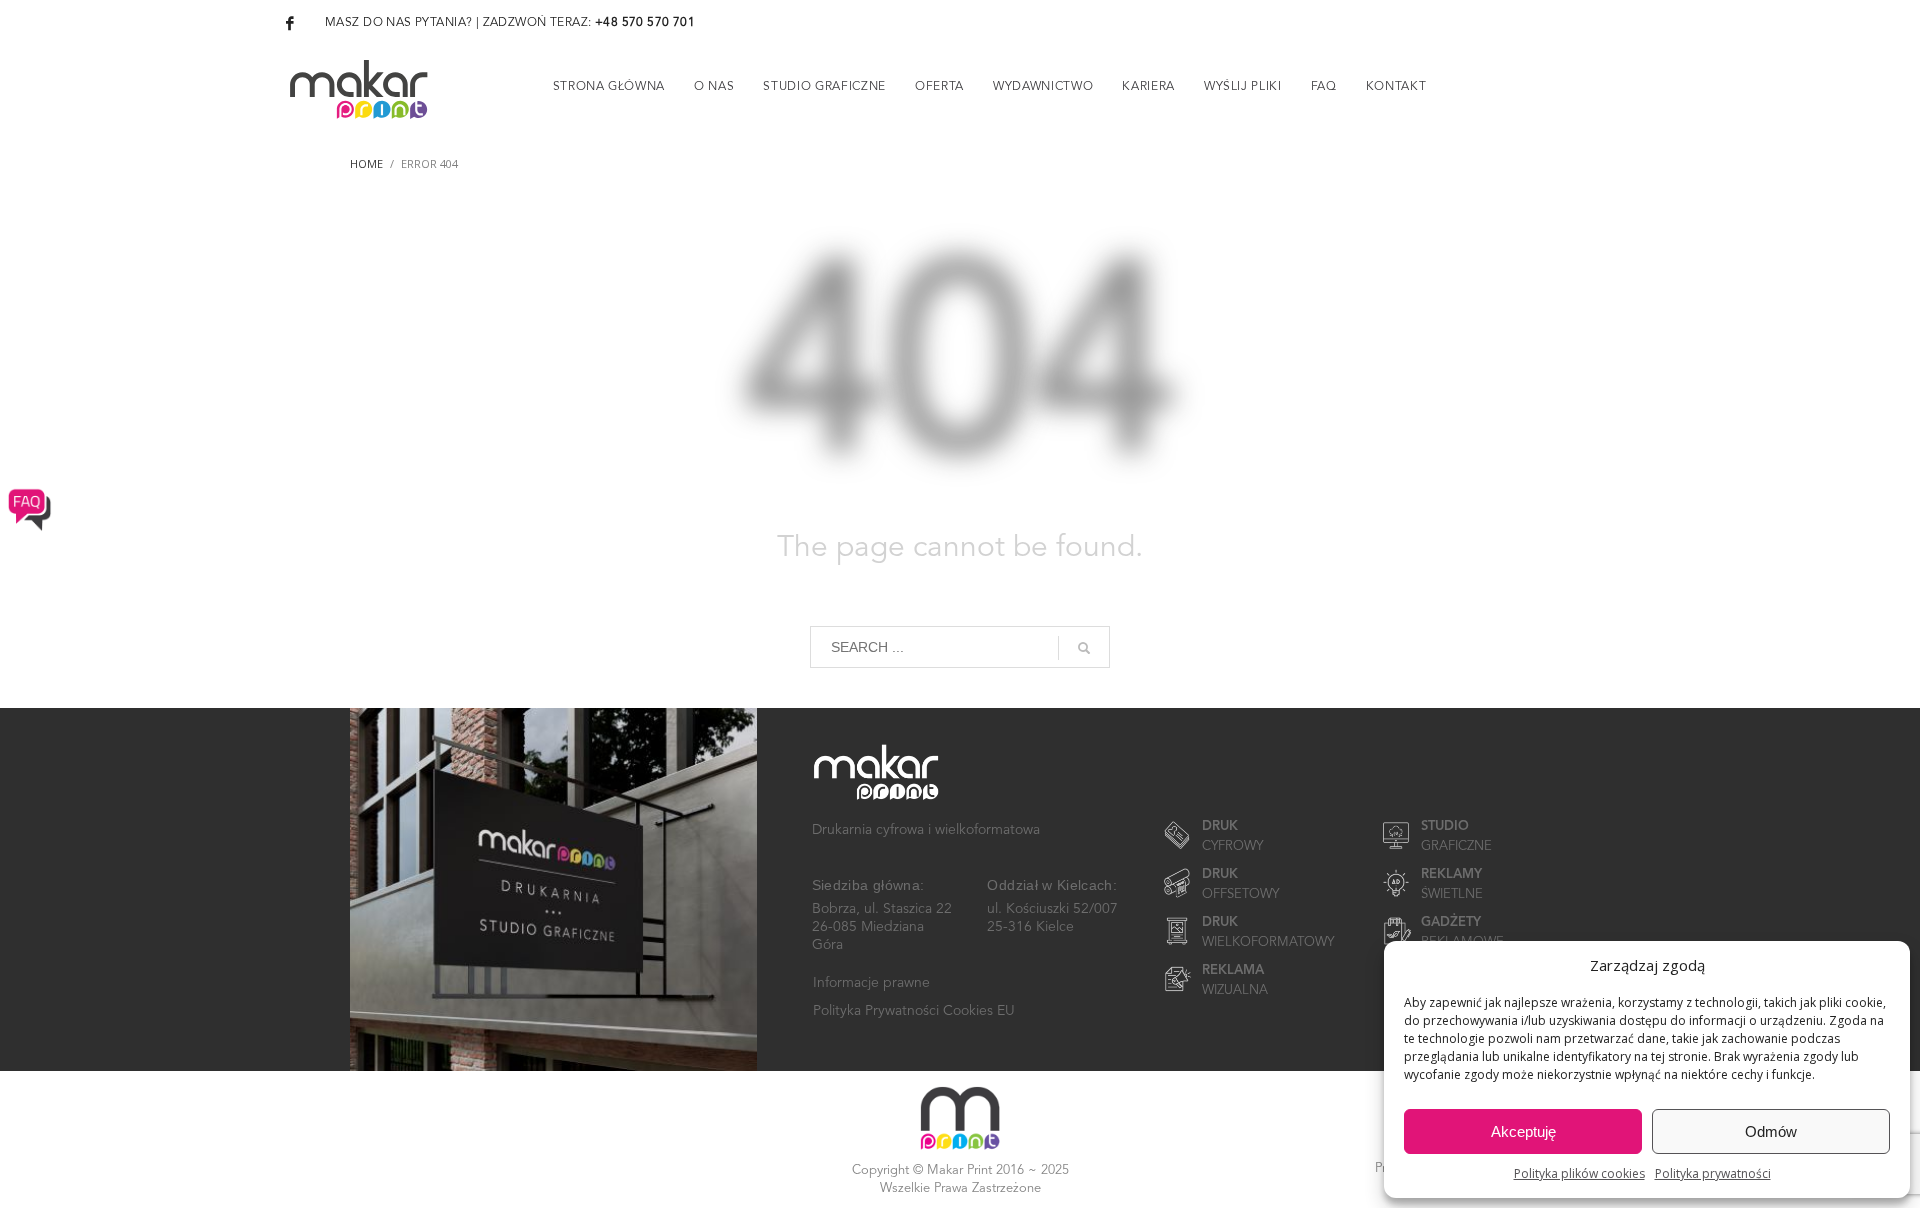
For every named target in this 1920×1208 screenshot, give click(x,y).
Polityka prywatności (1713, 1173)
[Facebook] (290, 23)
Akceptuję (1523, 1131)
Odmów (1771, 1131)
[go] (1084, 648)
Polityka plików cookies (1579, 1173)
